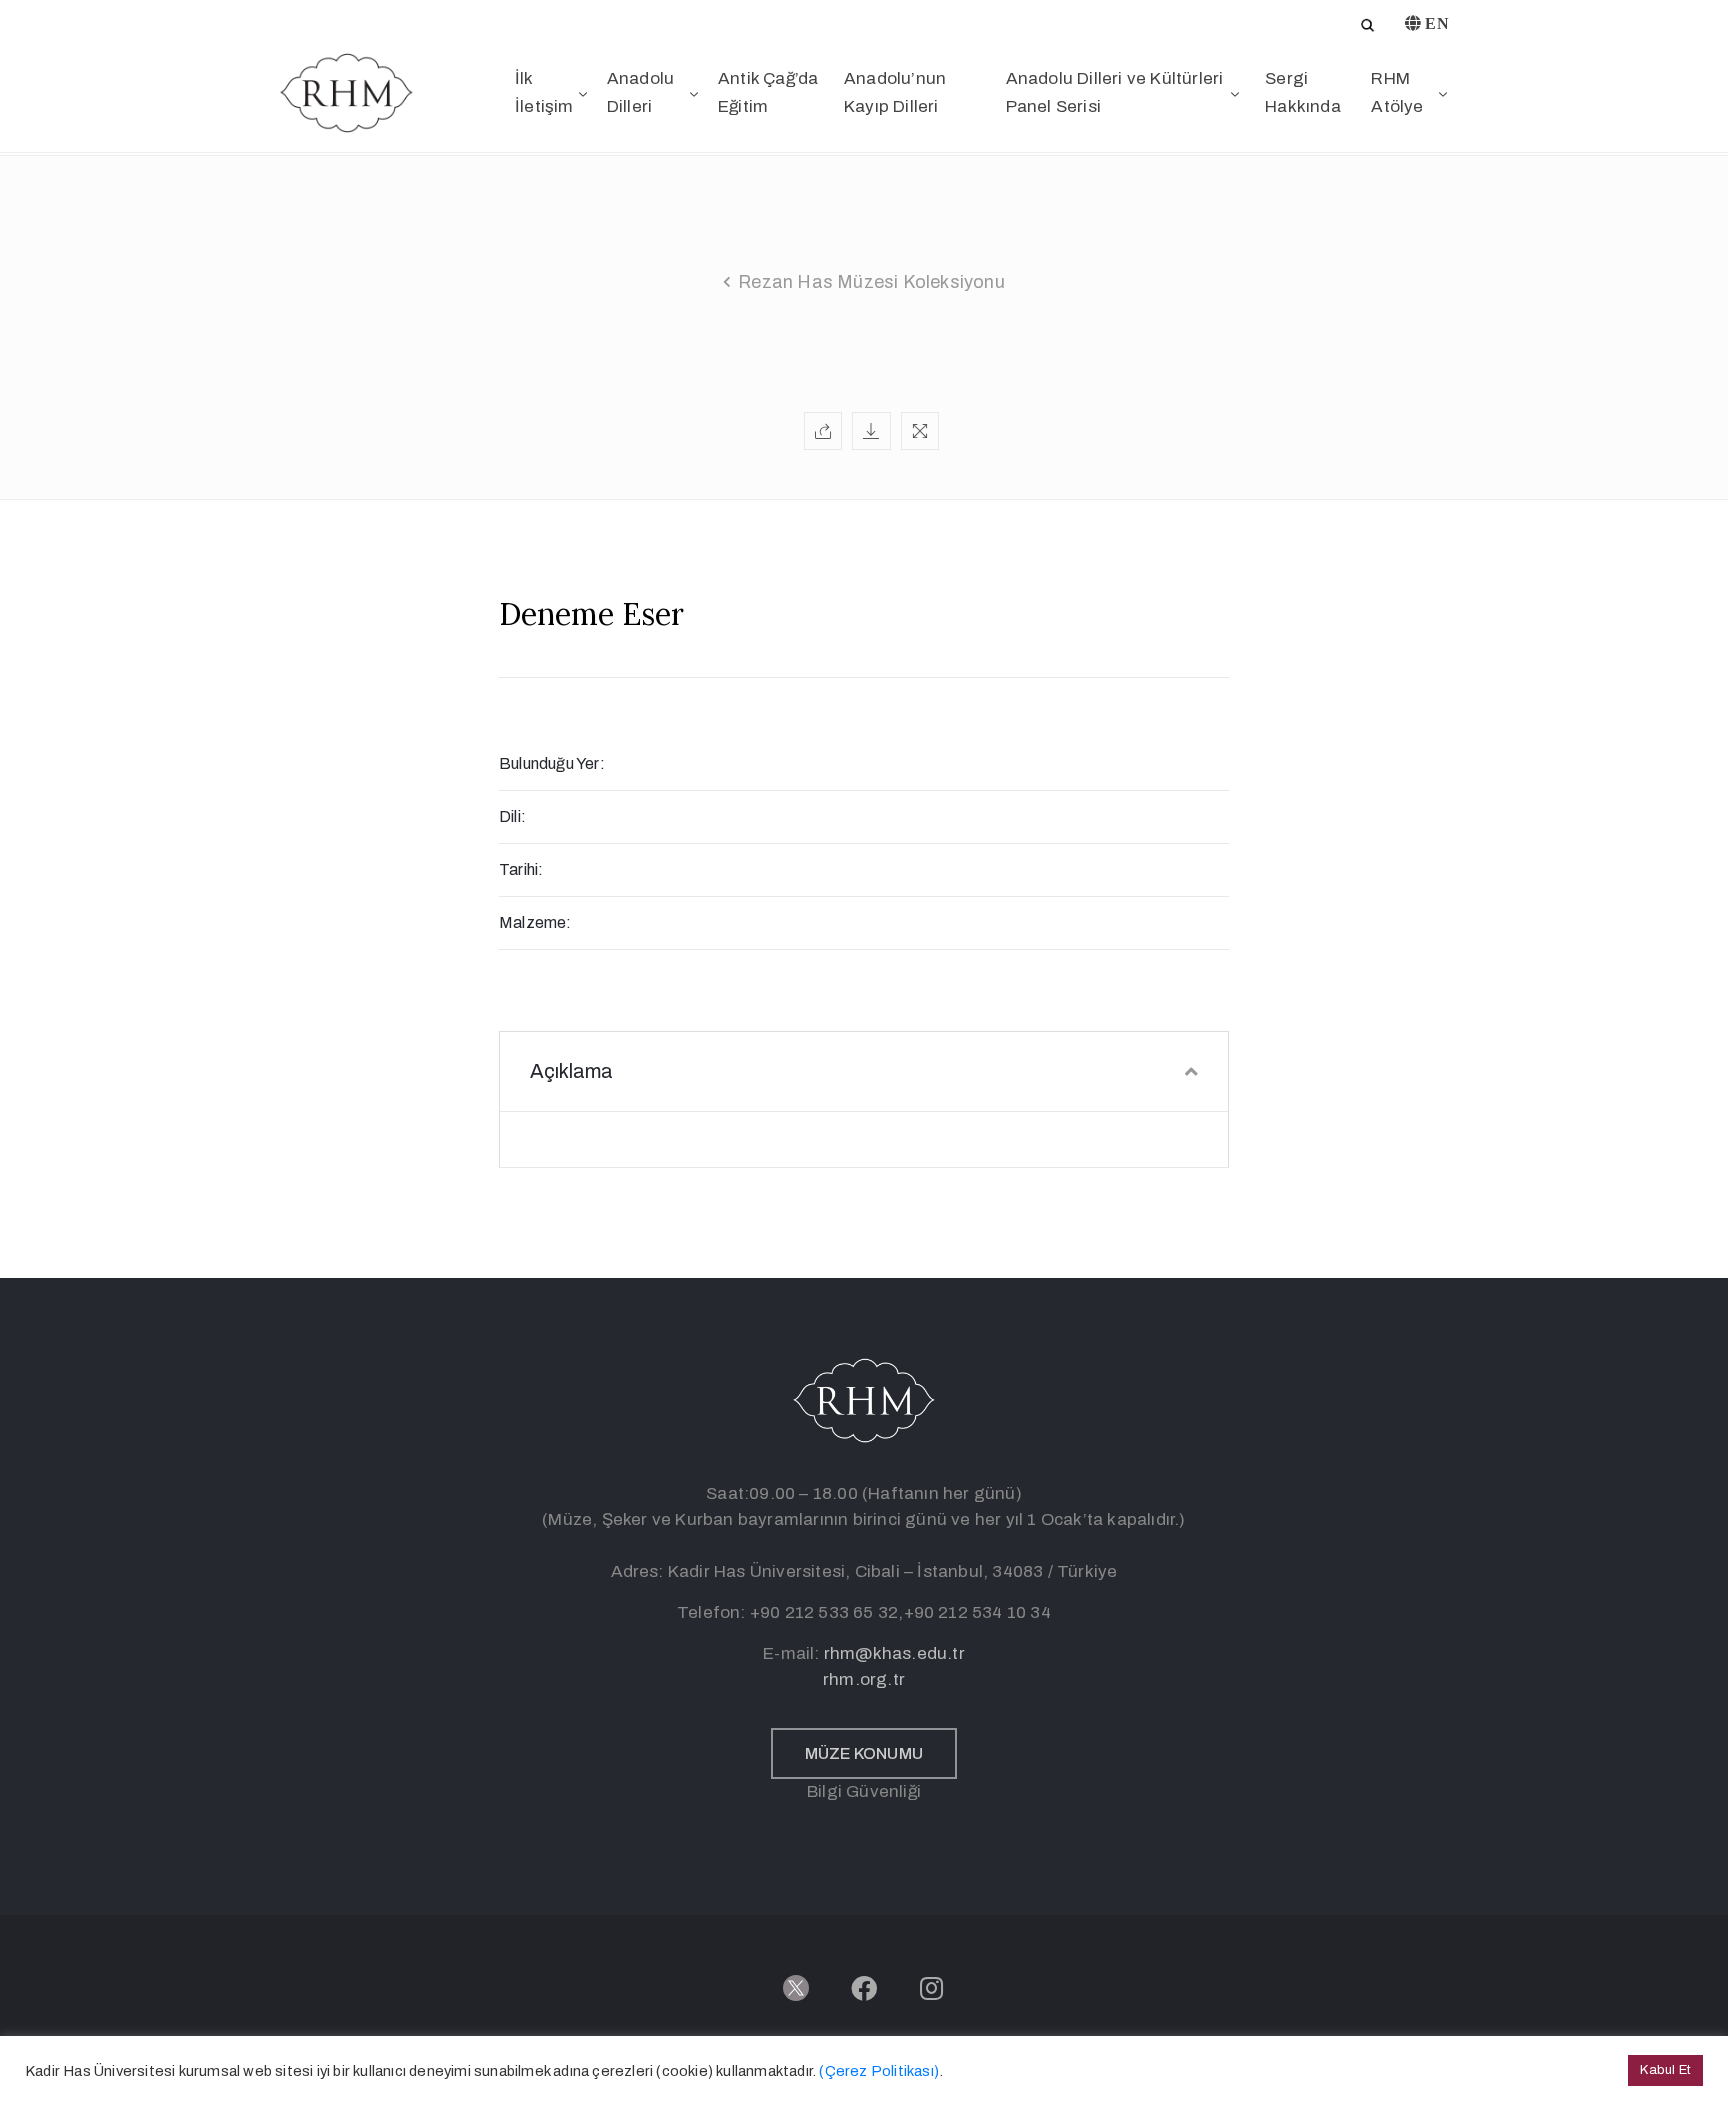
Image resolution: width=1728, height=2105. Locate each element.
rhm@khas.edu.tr (894, 1653)
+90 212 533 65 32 (824, 1612)
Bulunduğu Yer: (552, 763)
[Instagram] (932, 1988)
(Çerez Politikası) (879, 2071)
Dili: (512, 816)
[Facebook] (864, 1988)
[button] (864, 1753)
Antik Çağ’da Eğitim (768, 92)
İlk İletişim (544, 92)
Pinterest (862, 311)
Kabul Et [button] (1665, 2070)
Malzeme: (535, 922)
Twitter (862, 233)
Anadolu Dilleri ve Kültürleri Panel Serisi (1115, 92)
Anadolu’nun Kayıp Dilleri (895, 92)
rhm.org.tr (864, 1679)
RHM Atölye (1397, 92)
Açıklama (571, 1071)
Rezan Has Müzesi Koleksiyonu (871, 282)
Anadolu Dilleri (640, 92)
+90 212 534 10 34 (977, 1612)
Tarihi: (521, 869)
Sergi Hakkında (1303, 92)
